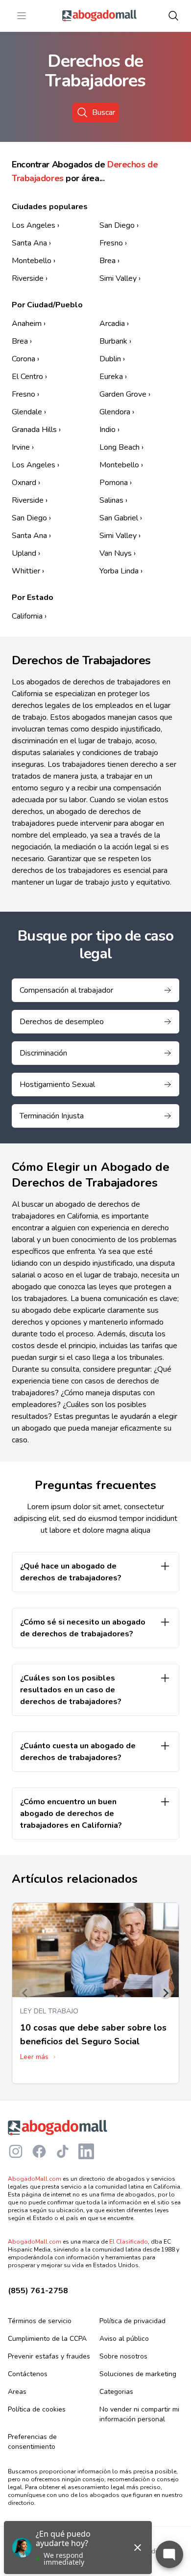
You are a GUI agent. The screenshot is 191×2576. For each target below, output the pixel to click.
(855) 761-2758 (38, 2291)
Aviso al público (124, 2339)
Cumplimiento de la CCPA (47, 2339)
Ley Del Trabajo (49, 2011)
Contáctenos (28, 2374)
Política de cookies (37, 2409)
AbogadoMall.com (35, 2179)
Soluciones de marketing (138, 2374)
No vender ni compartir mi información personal (139, 2414)
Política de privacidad (132, 2321)
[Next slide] (166, 1993)
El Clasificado (129, 2242)
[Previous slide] (25, 1993)
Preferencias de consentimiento (32, 2442)
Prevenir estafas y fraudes (49, 2356)
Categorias (116, 2392)
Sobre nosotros (123, 2356)
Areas (17, 2392)
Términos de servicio (40, 2321)
